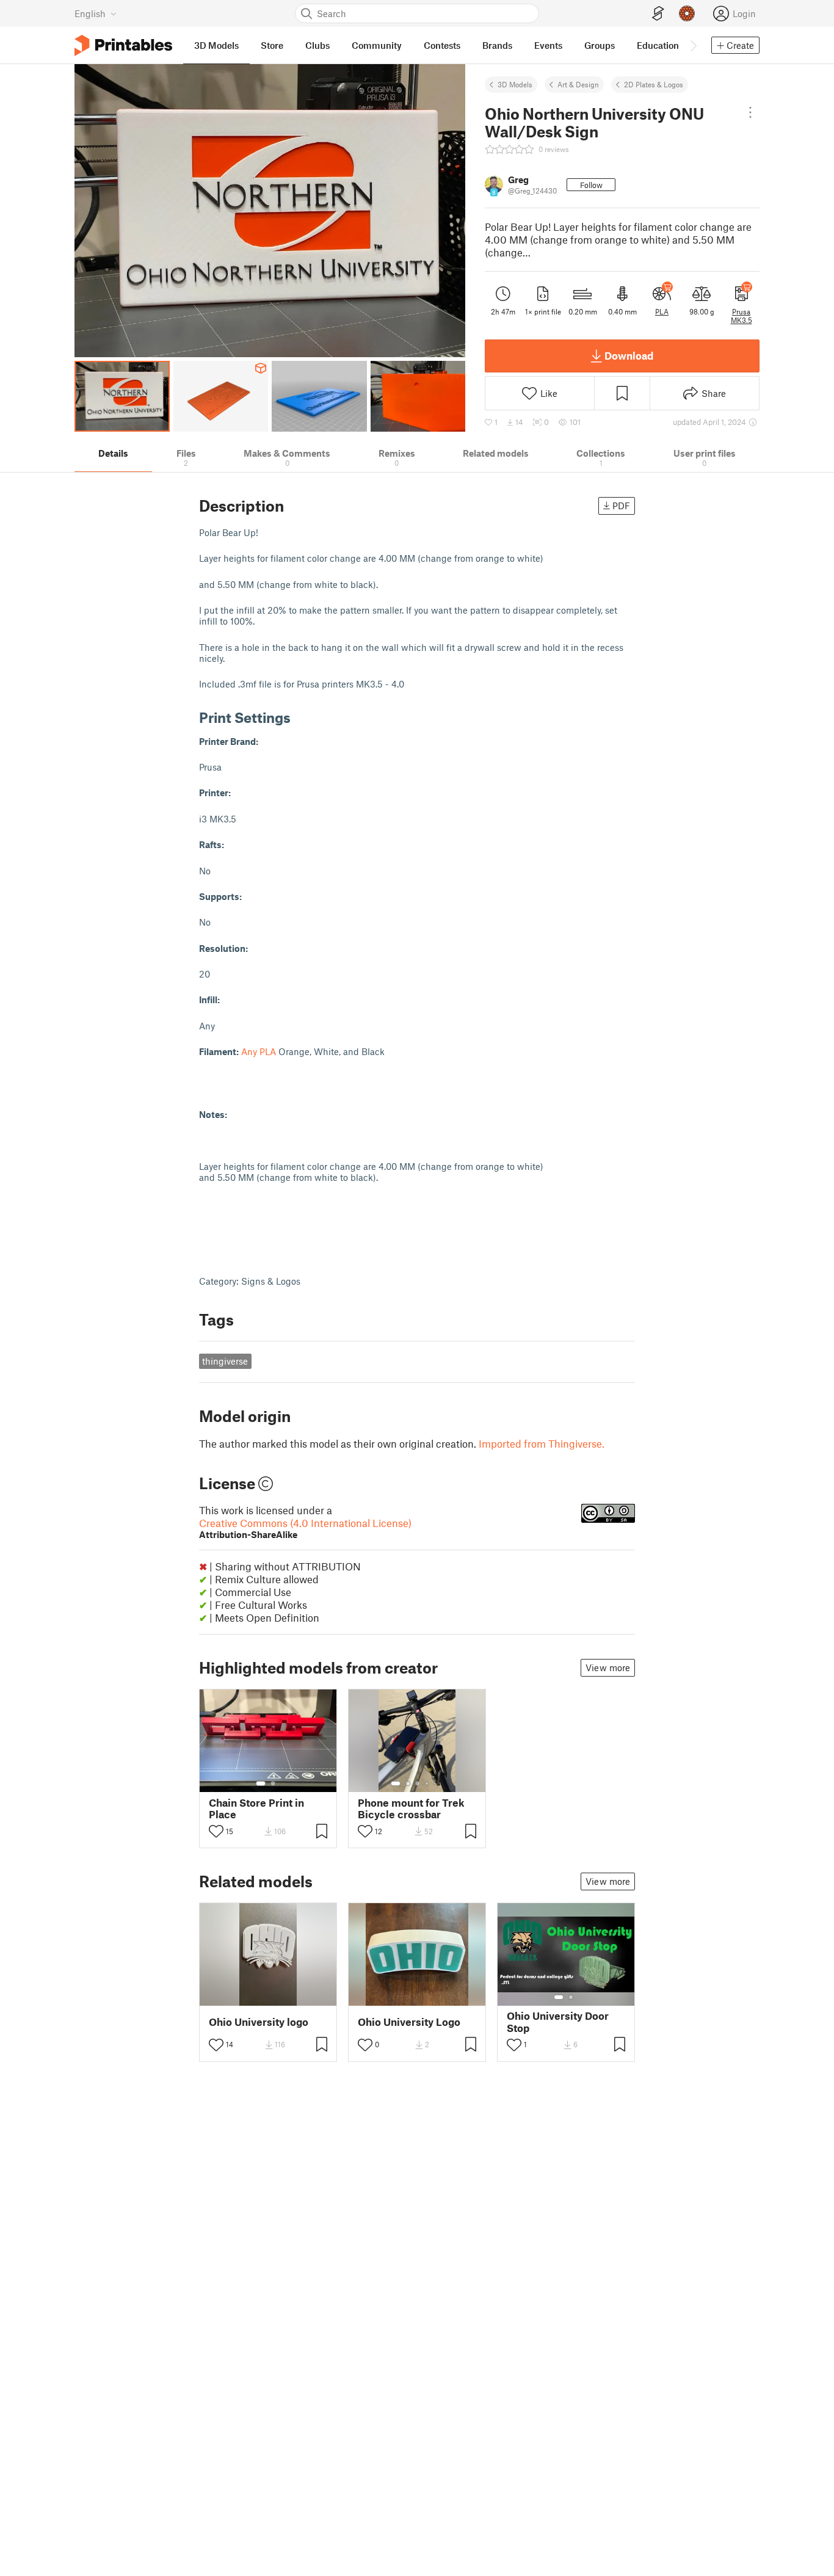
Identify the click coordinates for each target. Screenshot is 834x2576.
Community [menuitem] (377, 45)
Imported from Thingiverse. (542, 1443)
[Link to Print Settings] (300, 717)
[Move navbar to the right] (693, 45)
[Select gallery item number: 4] (427, 1783)
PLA (662, 311)
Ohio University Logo (409, 2022)
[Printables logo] (123, 45)
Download (629, 355)
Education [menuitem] (658, 45)
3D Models (515, 84)
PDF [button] (621, 506)
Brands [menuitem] (497, 45)
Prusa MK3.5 (742, 316)
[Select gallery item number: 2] (273, 1783)
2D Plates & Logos (654, 84)
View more (608, 1667)
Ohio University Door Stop (558, 2022)
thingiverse (225, 1361)
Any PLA (259, 1051)
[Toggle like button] (216, 1831)
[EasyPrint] (658, 14)
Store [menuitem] (272, 45)
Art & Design (578, 84)
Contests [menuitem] (442, 45)
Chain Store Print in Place (256, 1809)
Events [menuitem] (548, 45)
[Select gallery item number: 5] (436, 1783)
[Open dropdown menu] (750, 112)
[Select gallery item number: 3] (418, 1783)
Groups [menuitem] (600, 45)
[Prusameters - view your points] (687, 13)
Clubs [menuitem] (317, 45)
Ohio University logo (259, 2022)
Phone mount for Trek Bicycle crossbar (411, 1809)
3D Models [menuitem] (216, 45)
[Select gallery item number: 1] (261, 1783)
